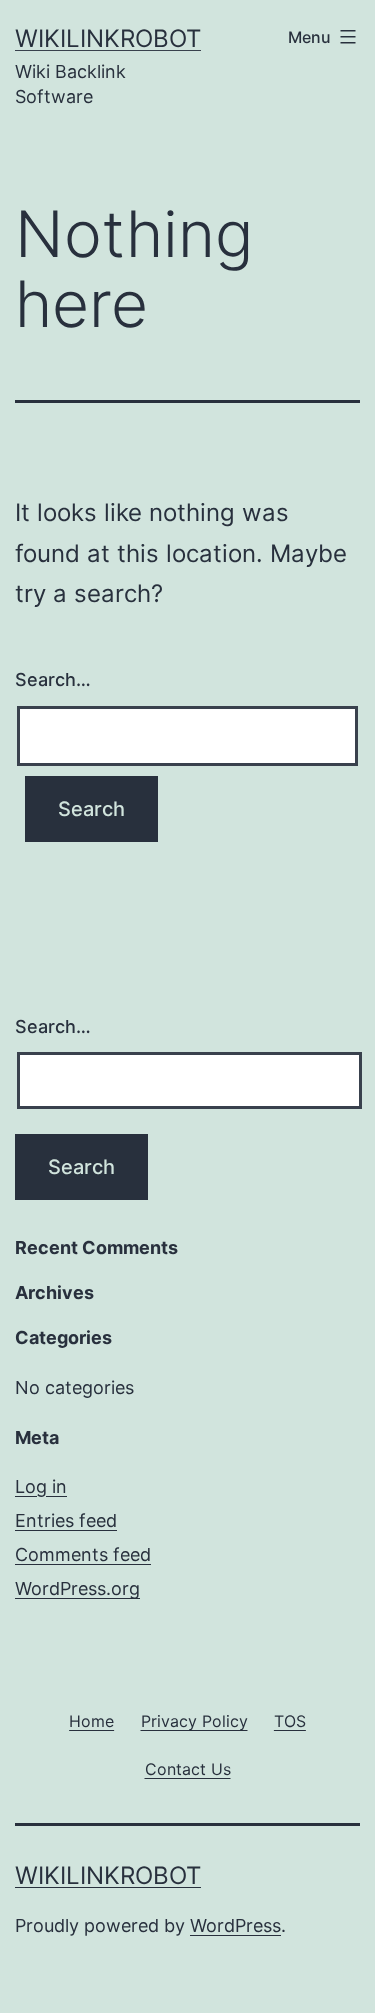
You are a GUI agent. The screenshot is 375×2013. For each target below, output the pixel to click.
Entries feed (66, 1520)
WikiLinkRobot (108, 38)
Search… (53, 679)
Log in (41, 1486)
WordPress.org (77, 1588)
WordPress (235, 1925)
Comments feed (83, 1554)
